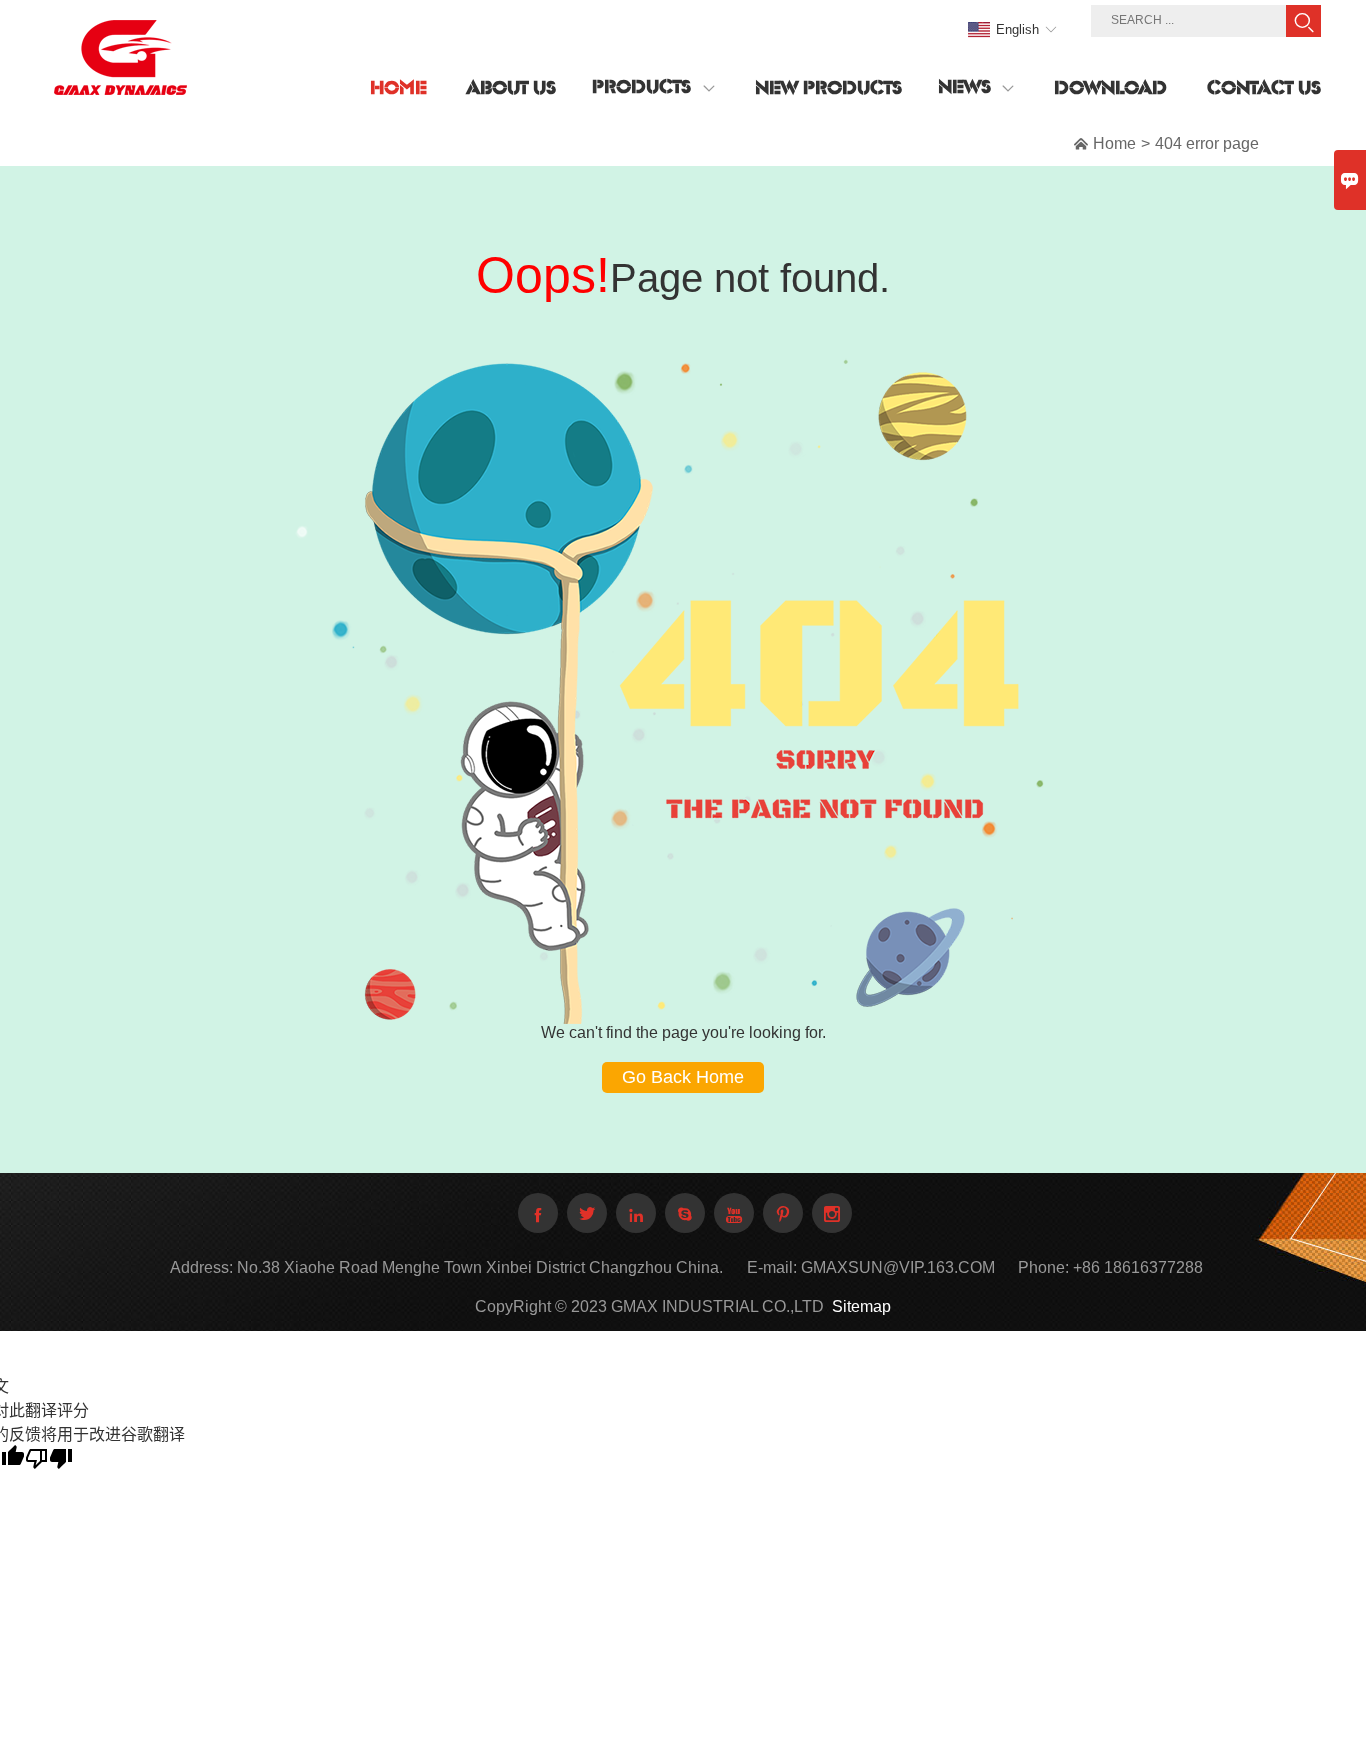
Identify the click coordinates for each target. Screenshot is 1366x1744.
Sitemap (861, 1306)
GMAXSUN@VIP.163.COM (898, 1267)
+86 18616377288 (1138, 1267)
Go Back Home (683, 1077)
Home (1114, 143)
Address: (201, 1267)
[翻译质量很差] (49, 1458)
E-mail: (772, 1267)
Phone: (1043, 1267)
